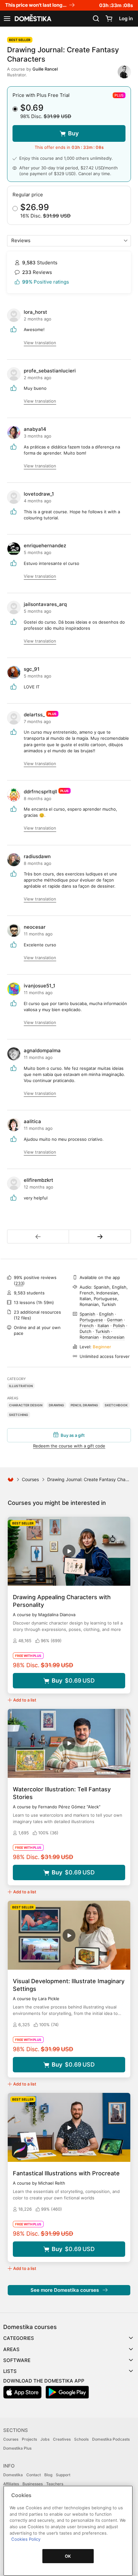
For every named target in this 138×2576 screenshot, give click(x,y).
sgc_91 (32, 669)
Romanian (89, 1337)
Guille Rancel (45, 69)
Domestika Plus (17, 2448)
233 (19, 1283)
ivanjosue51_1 (39, 986)
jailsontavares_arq (45, 604)
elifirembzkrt (39, 1180)
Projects (29, 2439)
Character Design (26, 1405)
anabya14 (35, 429)
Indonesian (114, 1337)
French (87, 1326)
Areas (11, 2349)
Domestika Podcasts (111, 2439)
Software (17, 2360)
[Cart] (109, 19)
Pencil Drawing (84, 1405)
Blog (48, 2475)
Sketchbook (116, 1405)
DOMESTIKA (32, 19)
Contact (34, 2475)
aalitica (32, 1121)
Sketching (19, 1415)
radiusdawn (37, 856)
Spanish (87, 1314)
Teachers (55, 2484)
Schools (81, 2439)
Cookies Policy (26, 2539)
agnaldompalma (42, 1050)
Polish (119, 1326)
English (106, 1314)
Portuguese (91, 1320)
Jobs (45, 2439)
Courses (30, 1479)
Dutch (86, 1331)
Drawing (56, 1405)
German (115, 1320)
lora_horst (35, 312)
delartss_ (34, 715)
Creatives (62, 2439)
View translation (40, 343)
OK (68, 2556)
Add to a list (25, 1700)
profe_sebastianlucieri (50, 371)
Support (63, 2475)
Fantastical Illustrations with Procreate (66, 2173)
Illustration (21, 1386)
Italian (103, 1326)
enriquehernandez (45, 546)
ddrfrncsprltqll (40, 792)
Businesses (33, 2484)
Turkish (103, 1331)
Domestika (13, 2475)
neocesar (35, 927)
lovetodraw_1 (39, 494)
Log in (126, 18)
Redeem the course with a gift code (69, 1446)
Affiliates (11, 2484)
